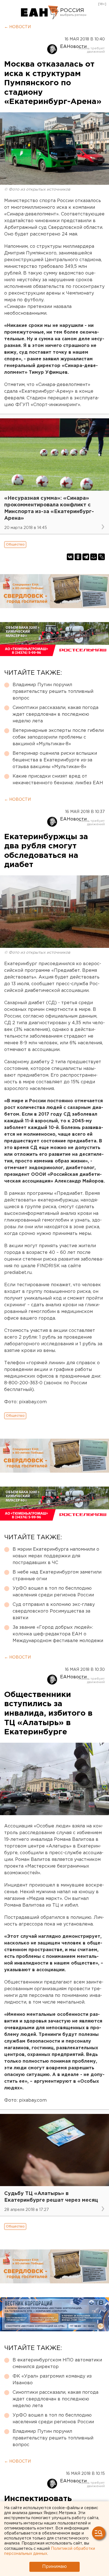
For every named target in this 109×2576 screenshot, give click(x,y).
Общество (15, 544)
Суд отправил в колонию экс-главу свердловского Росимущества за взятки (54, 1611)
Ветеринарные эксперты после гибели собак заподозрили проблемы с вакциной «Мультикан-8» (58, 737)
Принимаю (54, 2567)
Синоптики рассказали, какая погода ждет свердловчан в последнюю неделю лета (55, 714)
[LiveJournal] (101, 557)
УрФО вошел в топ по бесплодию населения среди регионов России (53, 1592)
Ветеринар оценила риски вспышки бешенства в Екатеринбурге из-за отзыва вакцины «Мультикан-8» (55, 760)
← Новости (17, 27)
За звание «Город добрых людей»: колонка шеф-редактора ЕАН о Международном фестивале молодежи (58, 1634)
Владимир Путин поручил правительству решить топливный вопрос (53, 692)
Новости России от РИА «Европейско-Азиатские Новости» (40, 13)
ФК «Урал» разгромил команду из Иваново (52, 2380)
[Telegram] (86, 557)
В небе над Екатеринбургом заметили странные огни (57, 1576)
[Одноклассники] (78, 557)
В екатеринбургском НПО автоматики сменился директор (57, 2363)
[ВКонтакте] (70, 557)
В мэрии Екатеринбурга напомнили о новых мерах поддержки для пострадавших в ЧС (56, 1556)
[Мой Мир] (94, 557)
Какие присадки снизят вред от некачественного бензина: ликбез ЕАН (58, 780)
